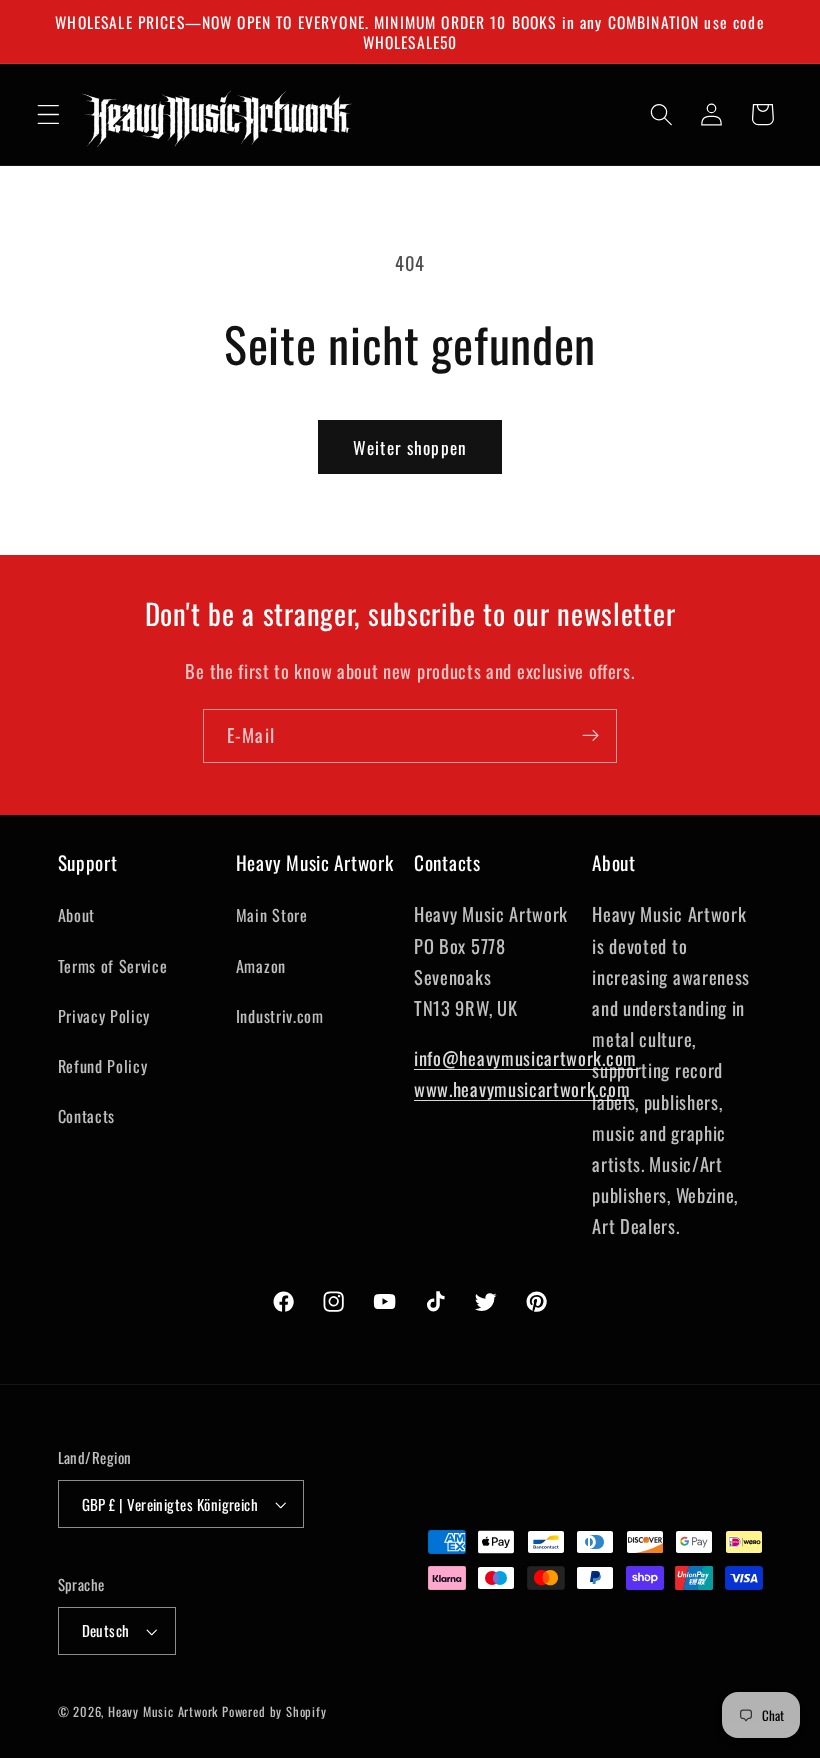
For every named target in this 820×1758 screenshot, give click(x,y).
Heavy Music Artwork (163, 1711)
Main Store (272, 915)
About (76, 915)
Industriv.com (280, 1016)
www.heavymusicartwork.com (522, 1088)
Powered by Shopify (274, 1711)
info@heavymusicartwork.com (525, 1057)
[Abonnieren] (590, 736)
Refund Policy (103, 1066)
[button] (48, 114)
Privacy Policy (104, 1016)
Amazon (261, 966)
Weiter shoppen (410, 447)
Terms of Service (113, 966)
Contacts (87, 1116)
